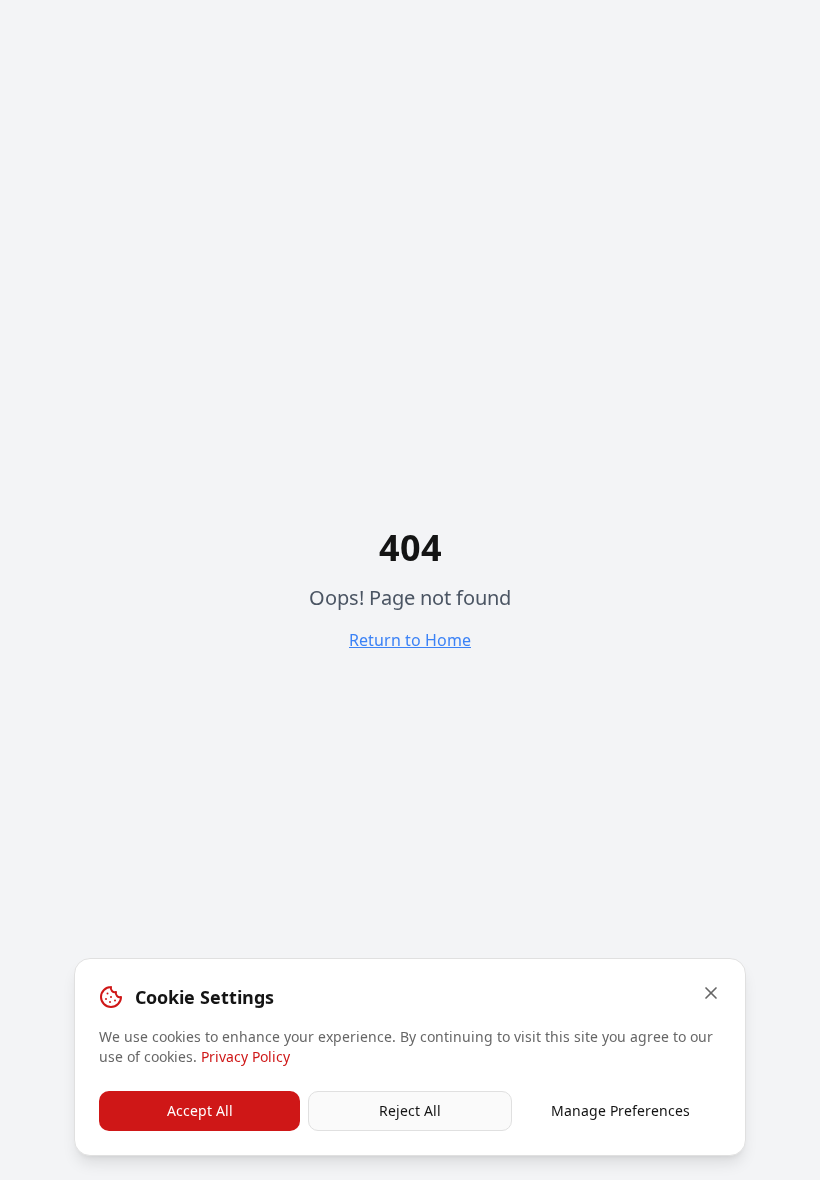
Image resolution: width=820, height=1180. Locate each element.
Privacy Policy (245, 1056)
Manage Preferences (620, 1110)
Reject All (410, 1110)
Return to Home (410, 640)
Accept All (200, 1110)
